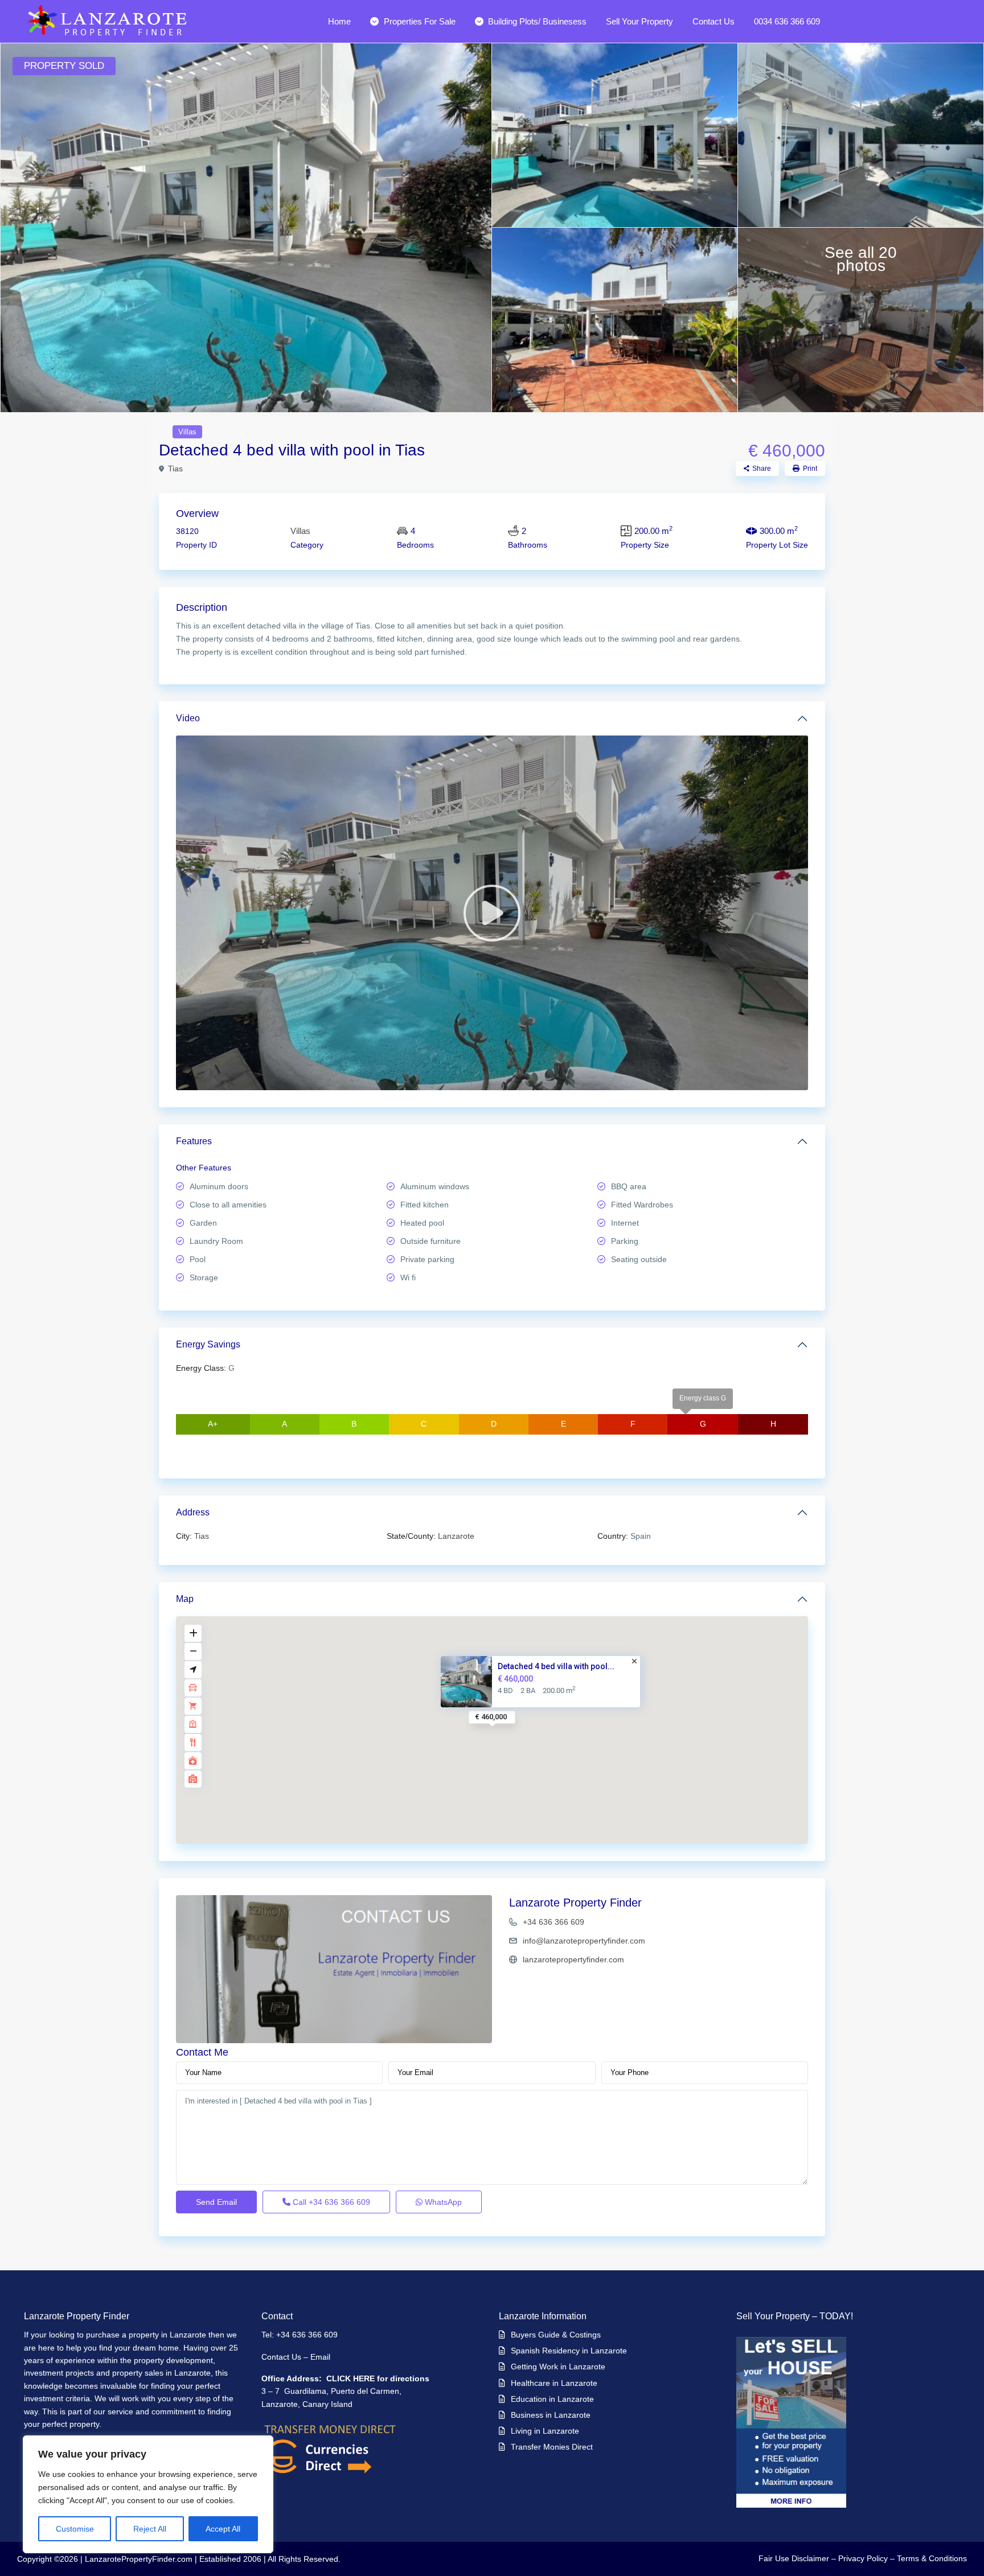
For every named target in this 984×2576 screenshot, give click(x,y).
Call (330, 2202)
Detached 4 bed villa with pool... (556, 1666)
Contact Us (714, 21)
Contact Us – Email (297, 2357)
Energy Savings (208, 1344)
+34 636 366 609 (553, 1922)
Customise (75, 2529)
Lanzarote (456, 1536)
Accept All (223, 2529)
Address (193, 1512)
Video (188, 718)
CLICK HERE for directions (378, 2378)
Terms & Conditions (932, 2558)
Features (194, 1141)
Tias (175, 469)
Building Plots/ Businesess (537, 21)
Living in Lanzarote (545, 2431)
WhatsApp (442, 2202)
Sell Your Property (639, 21)
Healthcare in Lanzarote (554, 2383)
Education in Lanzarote (552, 2399)
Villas (187, 432)
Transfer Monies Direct (552, 2447)
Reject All (150, 2529)
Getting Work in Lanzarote (558, 2367)
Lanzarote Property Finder (575, 1903)
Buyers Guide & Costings (556, 2335)
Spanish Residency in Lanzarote (569, 2351)
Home (339, 21)
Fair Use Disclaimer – (797, 2558)
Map (185, 1599)
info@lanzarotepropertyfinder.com (584, 1941)
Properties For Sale (420, 21)
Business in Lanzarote (551, 2415)
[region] (148, 2494)
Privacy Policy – (866, 2558)
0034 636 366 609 (787, 21)
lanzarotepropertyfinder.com (573, 1959)
